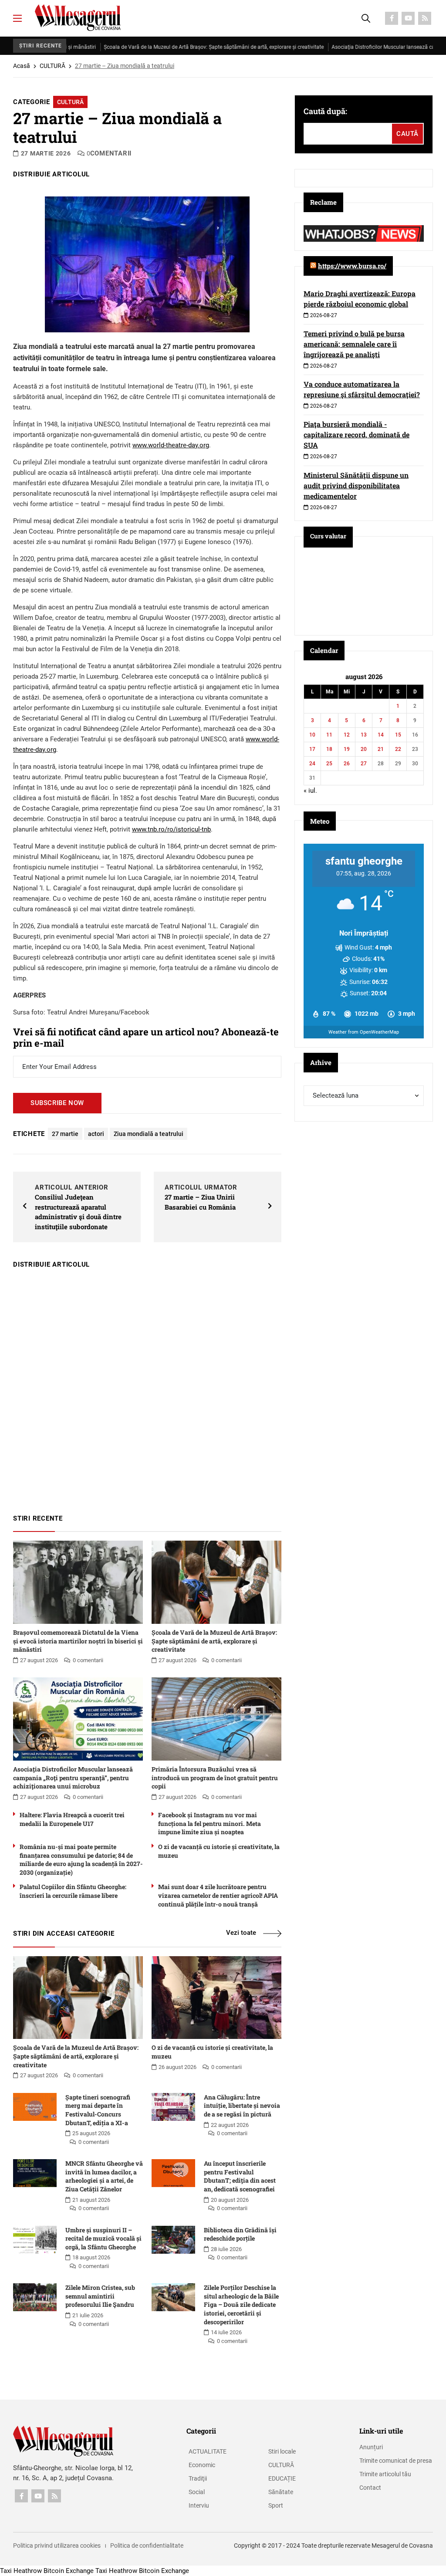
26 (347, 764)
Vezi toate (241, 1933)
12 (347, 735)
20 (364, 749)
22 (398, 749)
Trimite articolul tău (385, 2474)
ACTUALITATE (208, 2451)
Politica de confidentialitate (147, 2546)
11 (329, 735)
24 (312, 764)
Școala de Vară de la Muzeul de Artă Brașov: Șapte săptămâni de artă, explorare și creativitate (164, 47)
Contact (370, 2488)
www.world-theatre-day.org (171, 445)
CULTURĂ (52, 66)
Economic (202, 2465)
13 (364, 735)
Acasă (22, 66)
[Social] (392, 18)
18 (329, 749)
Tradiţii (198, 2478)
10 (312, 735)
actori (96, 1134)
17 (312, 749)
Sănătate (281, 2492)
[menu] (17, 18)
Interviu (199, 2505)
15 (398, 735)
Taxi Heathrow (21, 2571)
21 (381, 749)
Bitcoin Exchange (69, 2571)
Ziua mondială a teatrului (149, 1134)
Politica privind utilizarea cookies (57, 2546)
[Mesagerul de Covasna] (78, 18)
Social (197, 2492)
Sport (276, 2505)
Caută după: (325, 111)
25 (329, 764)
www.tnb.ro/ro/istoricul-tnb (171, 829)
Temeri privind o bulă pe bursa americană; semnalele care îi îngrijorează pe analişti (354, 344)
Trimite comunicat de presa (396, 2461)
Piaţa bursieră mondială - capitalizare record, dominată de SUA (356, 434)
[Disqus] (147, 1387)
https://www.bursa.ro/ (352, 266)
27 (364, 764)
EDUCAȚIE (282, 2478)
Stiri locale (282, 2451)
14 (381, 735)
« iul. (310, 791)
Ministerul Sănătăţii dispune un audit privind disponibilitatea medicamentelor (356, 485)
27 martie (65, 1134)
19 (347, 749)
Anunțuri (371, 2447)
